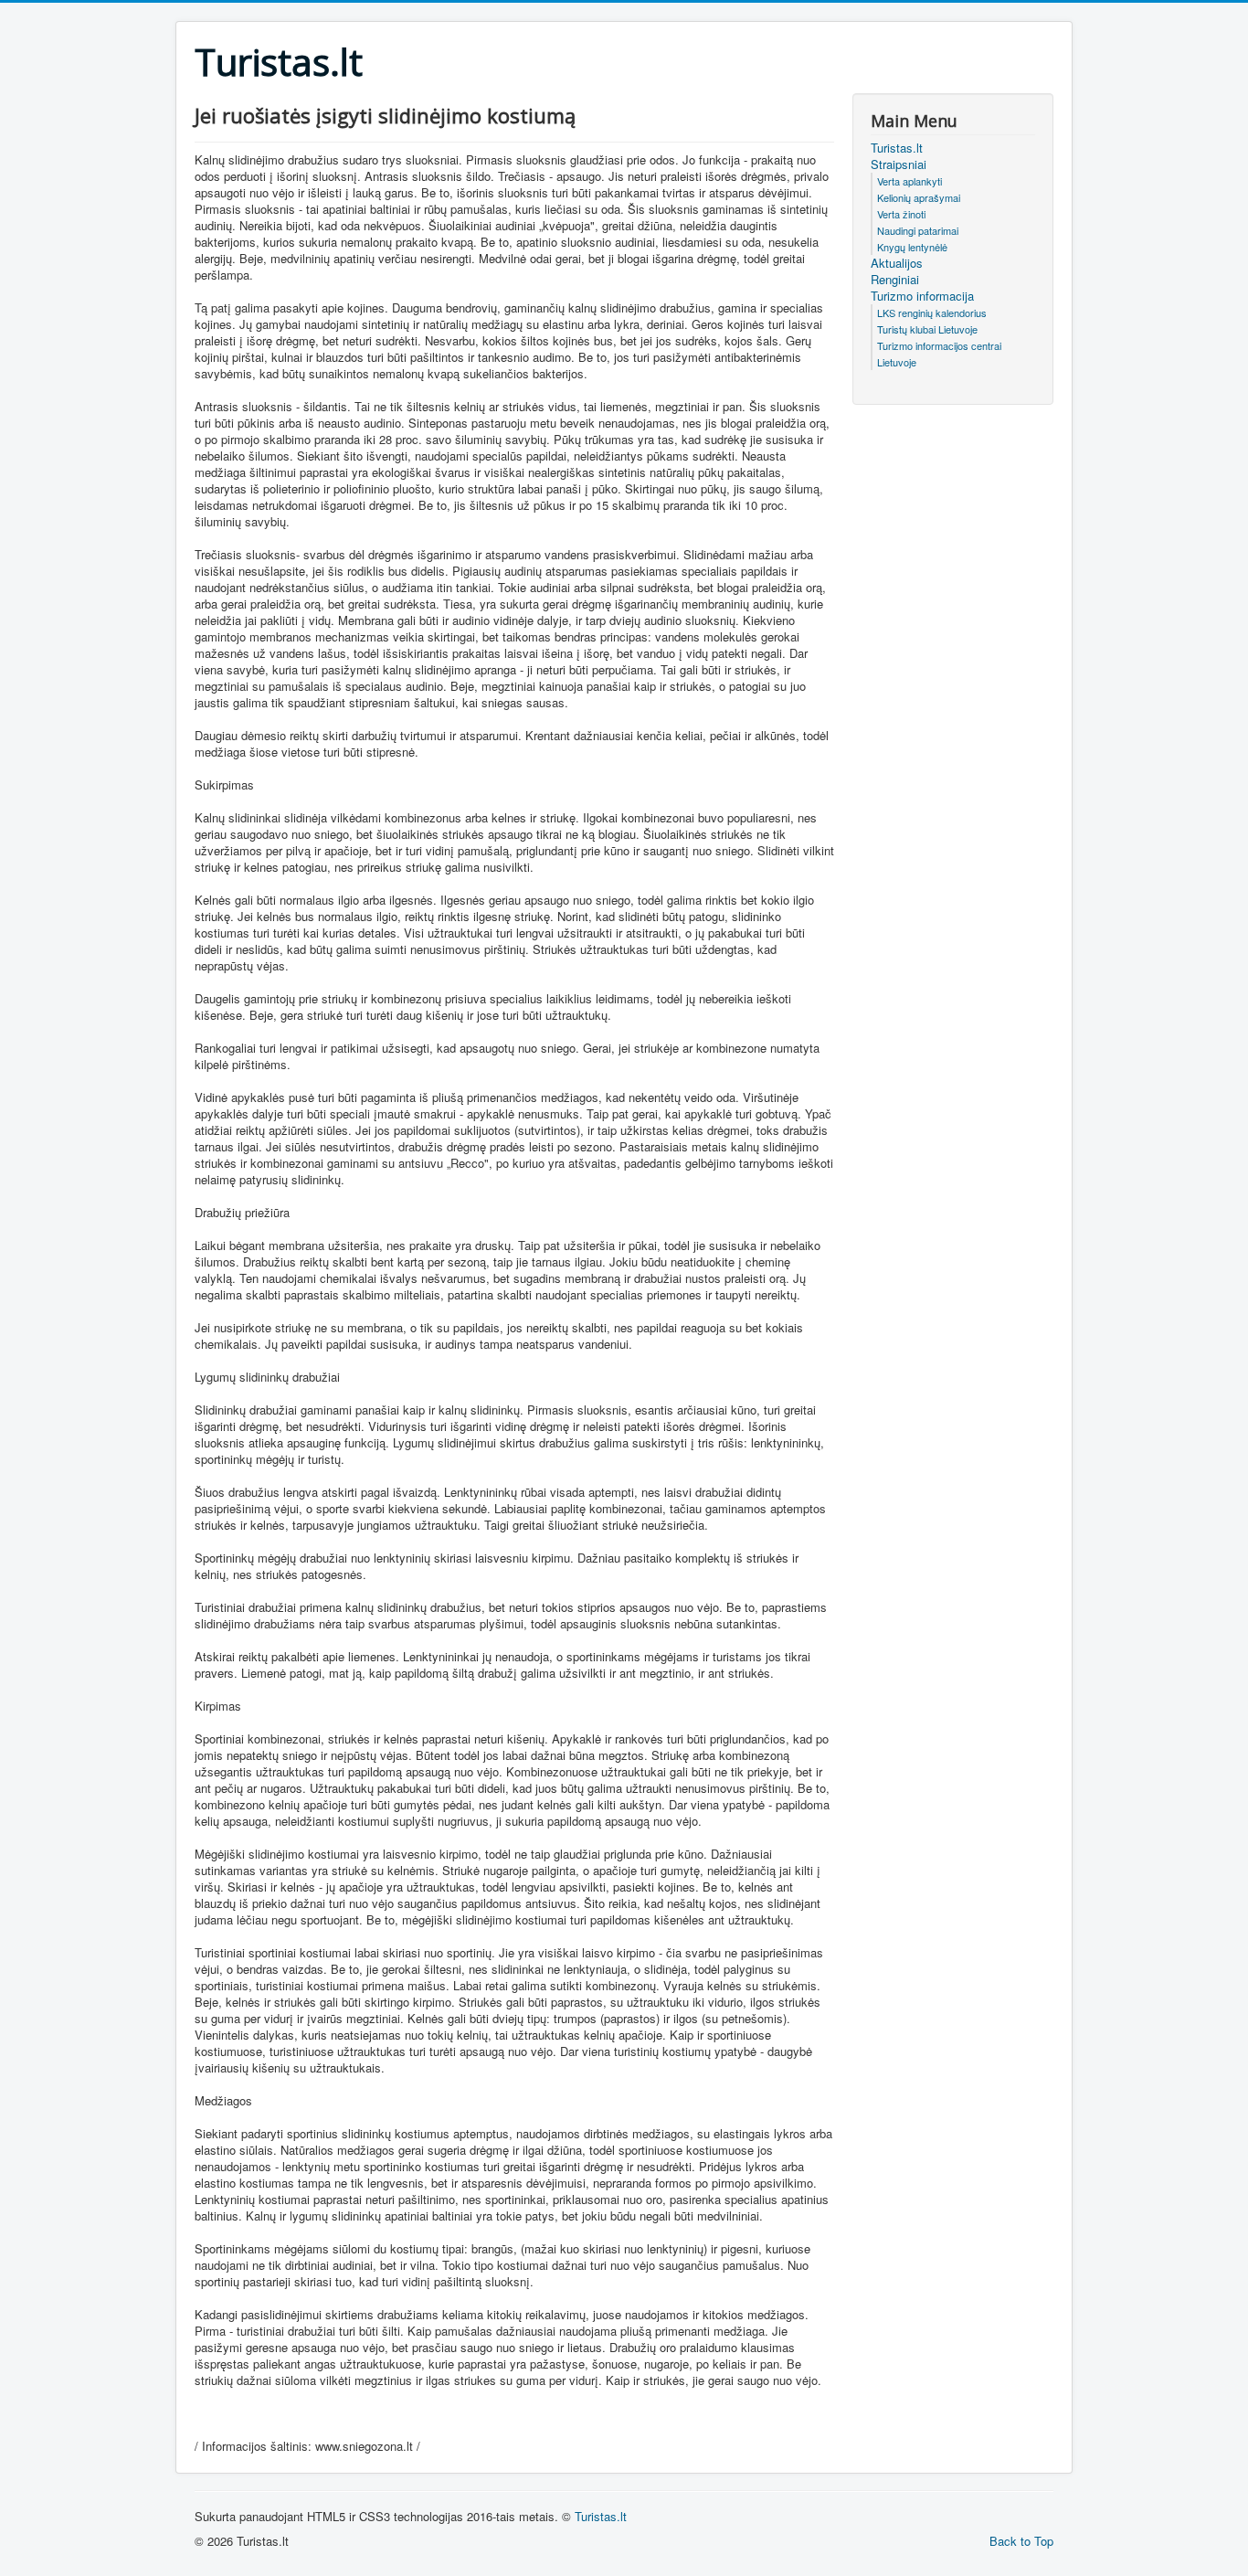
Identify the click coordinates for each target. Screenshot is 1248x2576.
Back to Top (1021, 2541)
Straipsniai (899, 164)
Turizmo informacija (922, 296)
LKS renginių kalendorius (932, 313)
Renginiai (895, 280)
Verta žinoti (901, 214)
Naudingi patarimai (918, 230)
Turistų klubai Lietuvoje (927, 329)
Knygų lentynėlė (912, 247)
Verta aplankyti (910, 181)
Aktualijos (897, 263)
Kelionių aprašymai (919, 197)
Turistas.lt (897, 148)
